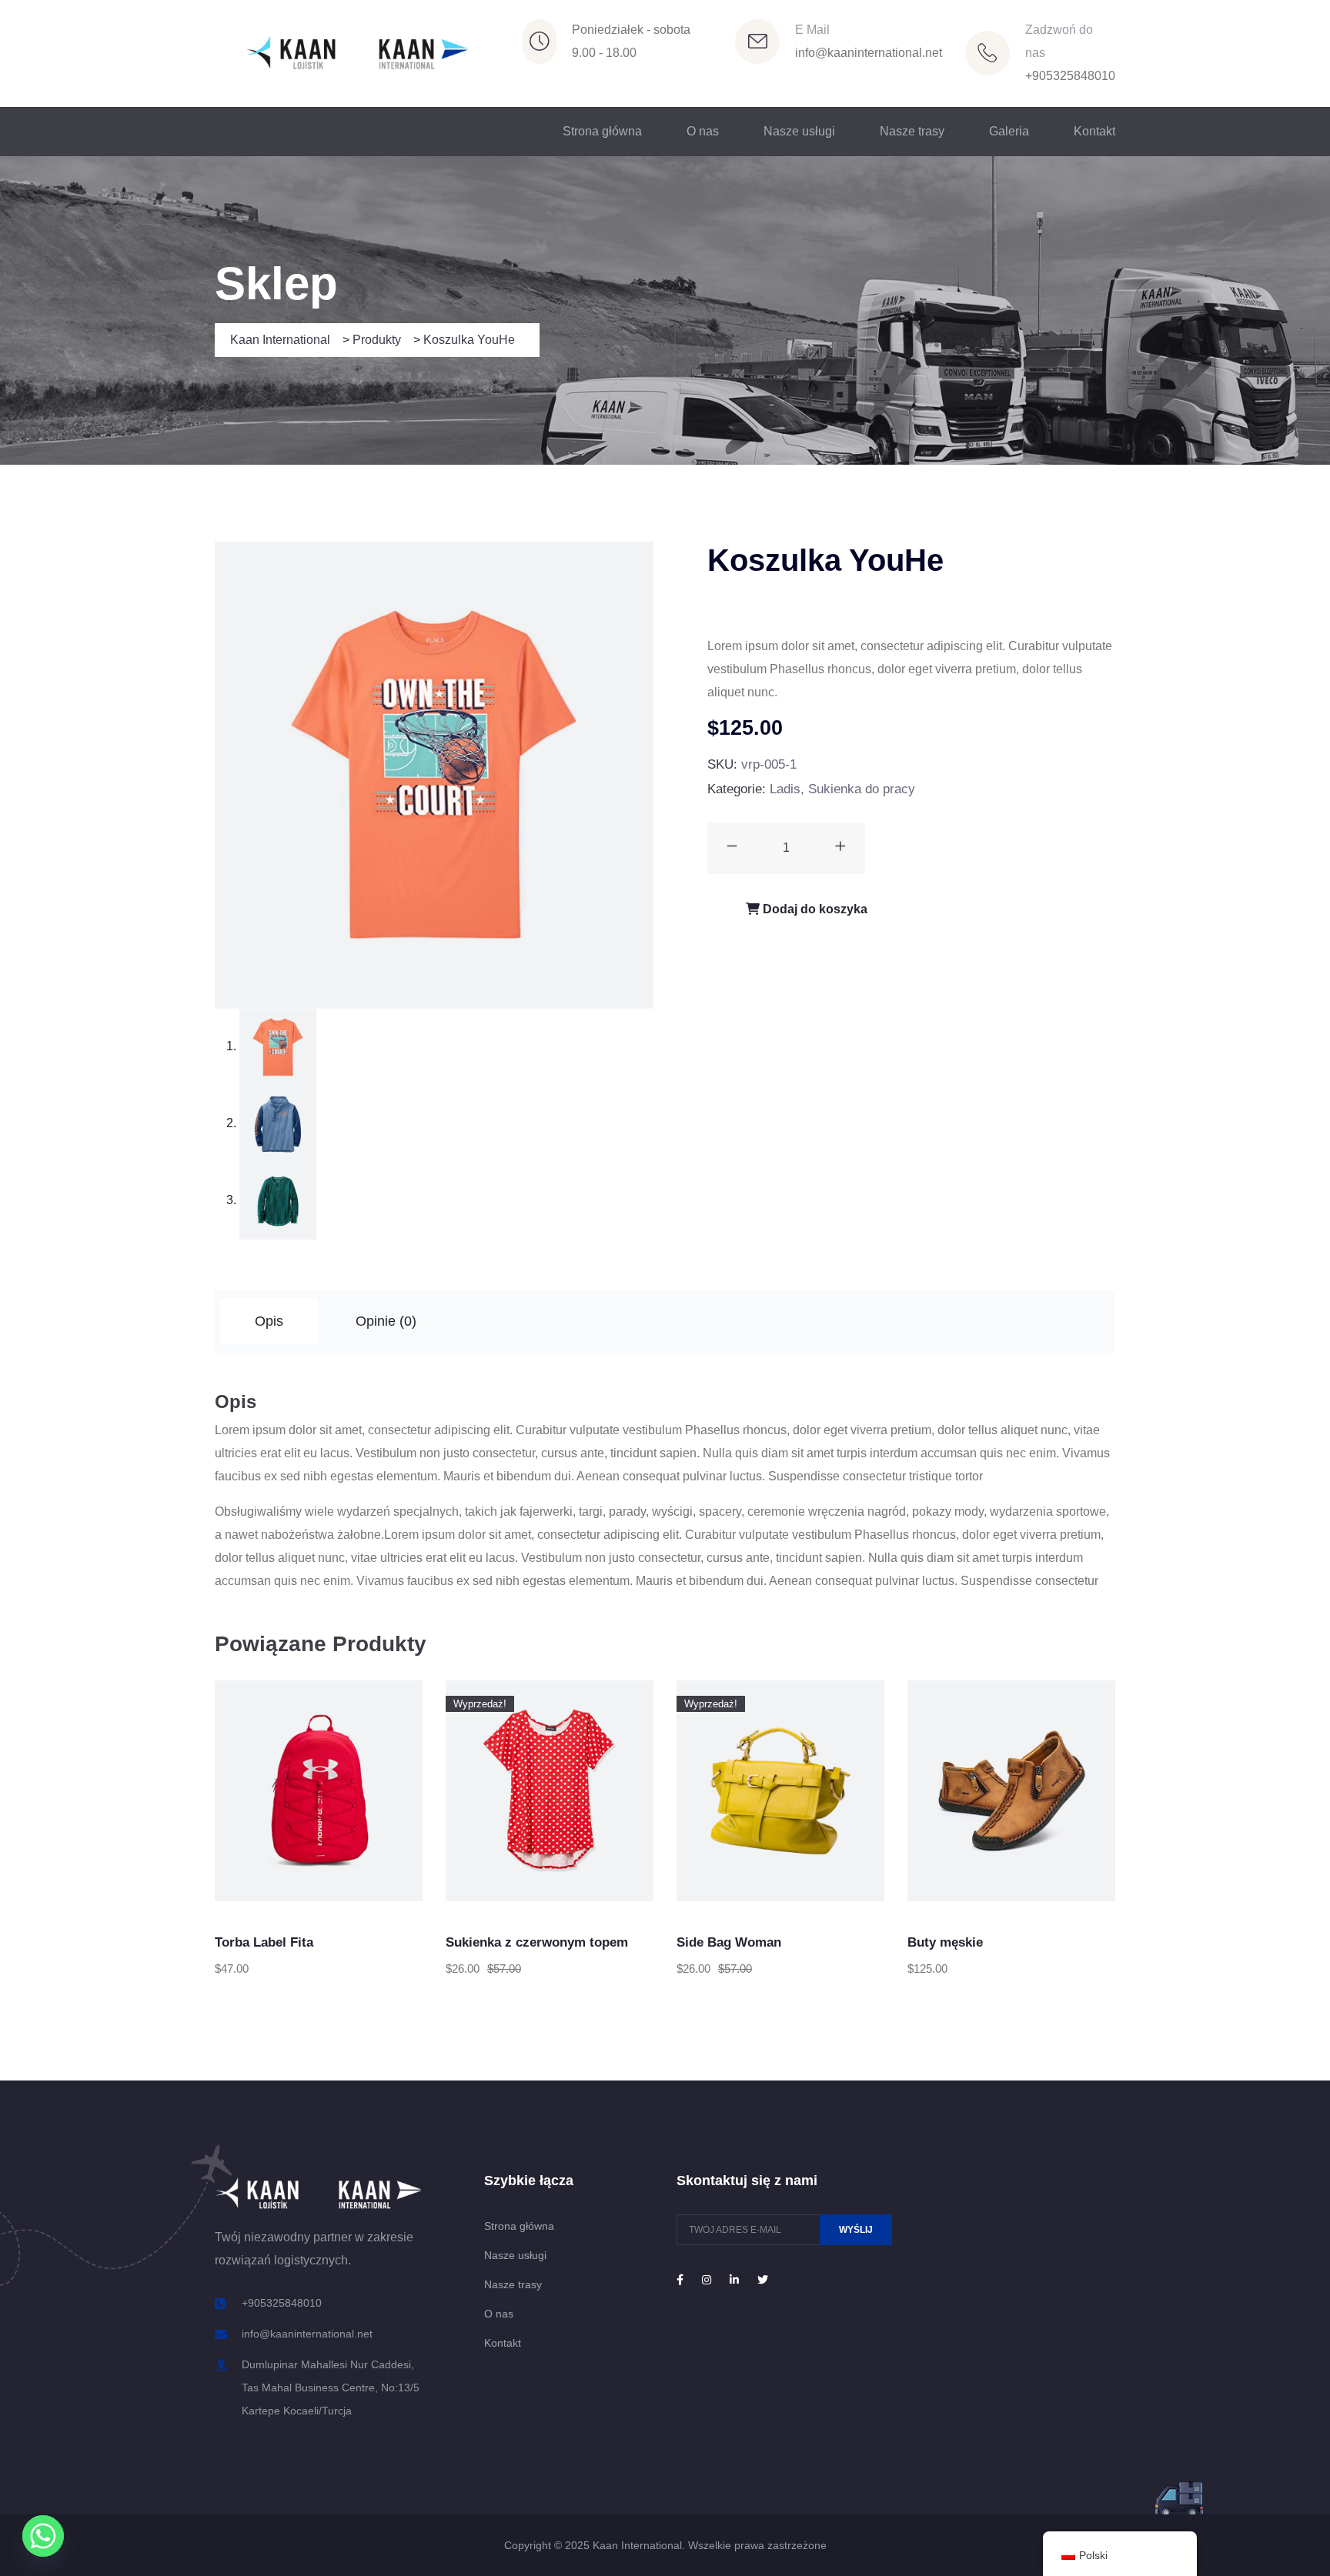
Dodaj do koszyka (814, 909)
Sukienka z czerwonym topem (537, 1942)
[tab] (269, 1321)
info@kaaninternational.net (869, 53)
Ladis (785, 789)
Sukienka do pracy (862, 789)
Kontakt (1094, 131)
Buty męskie (945, 1942)
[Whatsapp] (43, 2536)
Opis (269, 1321)
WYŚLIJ (856, 2230)
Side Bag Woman (729, 1942)
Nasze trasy (912, 131)
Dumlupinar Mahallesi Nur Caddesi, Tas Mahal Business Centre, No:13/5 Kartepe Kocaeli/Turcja (331, 2387)
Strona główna (602, 131)
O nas (703, 131)
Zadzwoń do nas (1059, 41)
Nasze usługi (799, 131)
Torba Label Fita (264, 1942)
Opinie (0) (386, 1321)
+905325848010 (1070, 76)
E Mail (812, 30)
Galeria (1009, 131)
